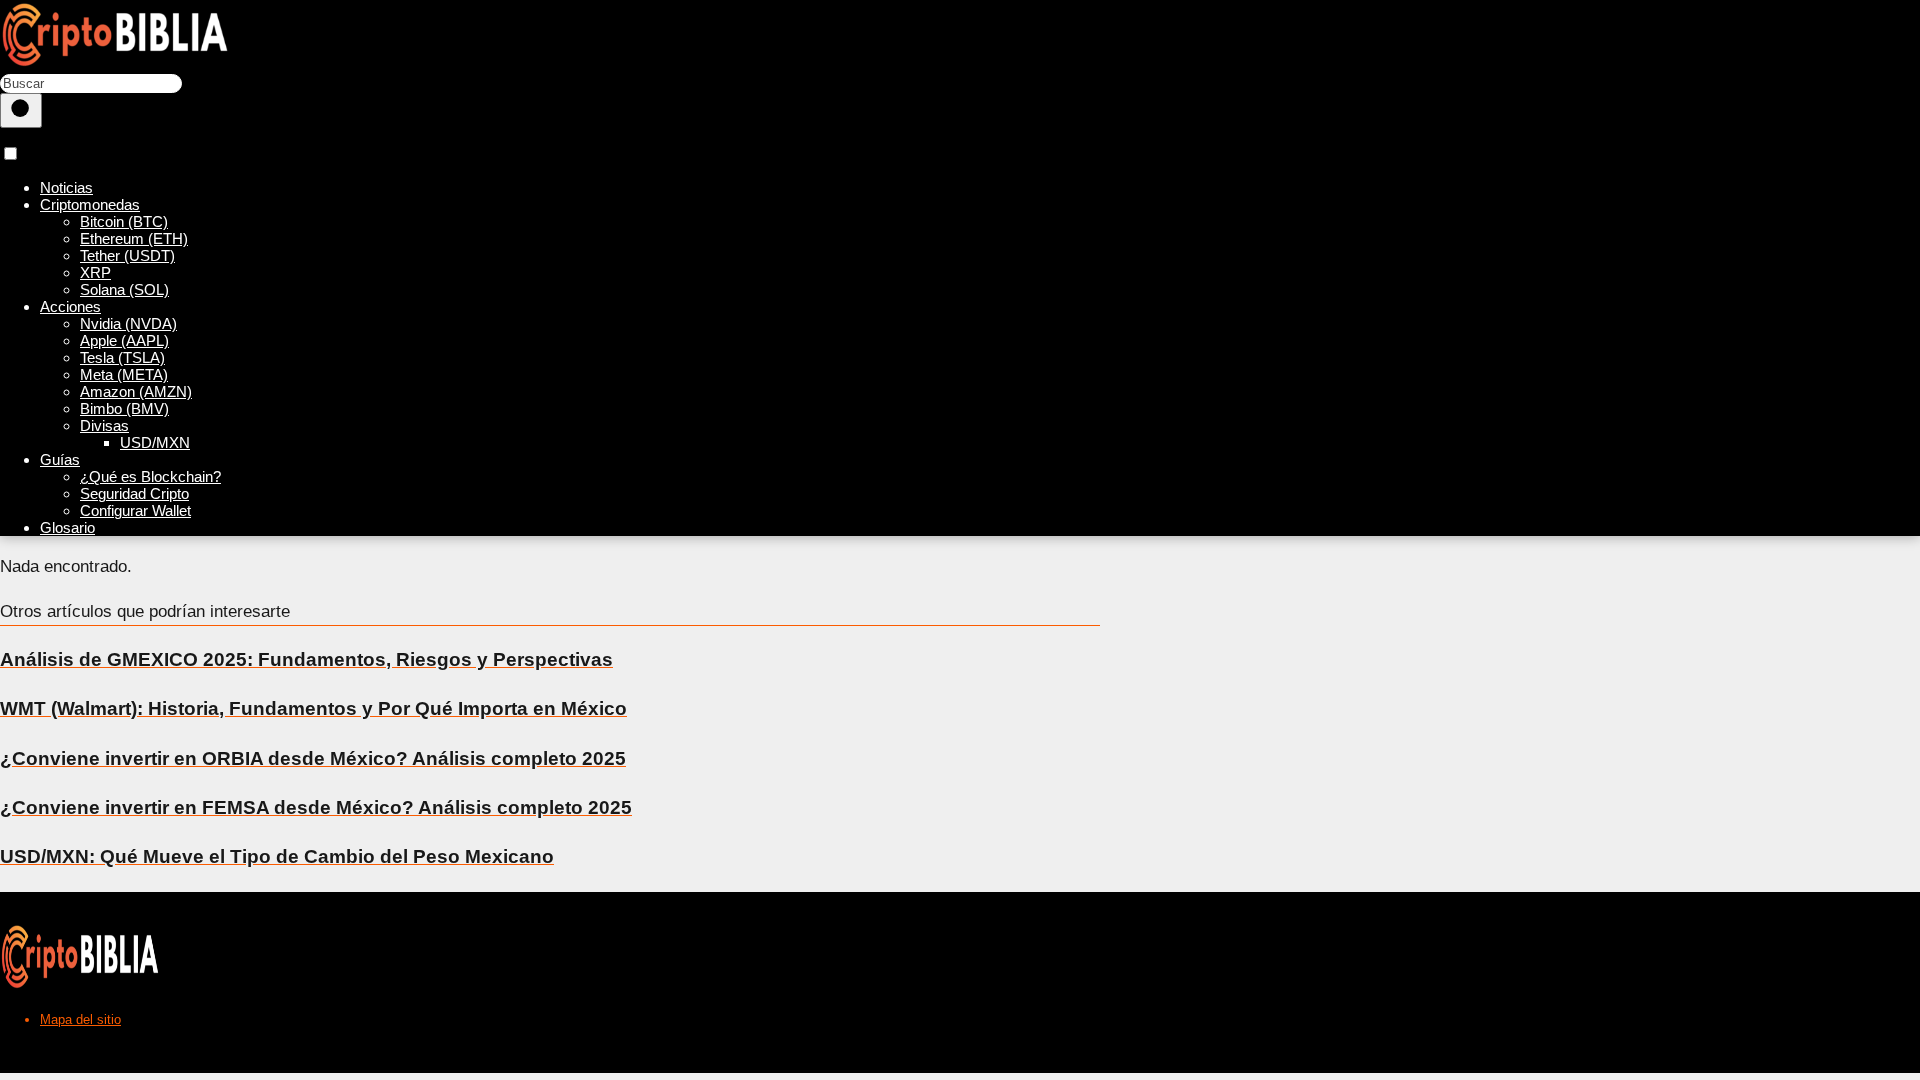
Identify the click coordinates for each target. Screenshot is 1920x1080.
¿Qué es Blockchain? (150, 476)
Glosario (67, 527)
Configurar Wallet (135, 510)
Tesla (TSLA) (122, 357)
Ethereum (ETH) (134, 238)
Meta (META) (124, 374)
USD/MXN (155, 442)
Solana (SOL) (124, 289)
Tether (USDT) (127, 255)
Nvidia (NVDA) (128, 323)
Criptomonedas (90, 204)
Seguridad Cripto (134, 493)
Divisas (104, 425)
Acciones (70, 306)
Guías (60, 459)
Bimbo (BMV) (124, 408)
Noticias (66, 187)
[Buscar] (21, 110)
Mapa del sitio (80, 1019)
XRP (95, 272)
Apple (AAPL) (124, 340)
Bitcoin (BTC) (124, 221)
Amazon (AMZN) (136, 391)
